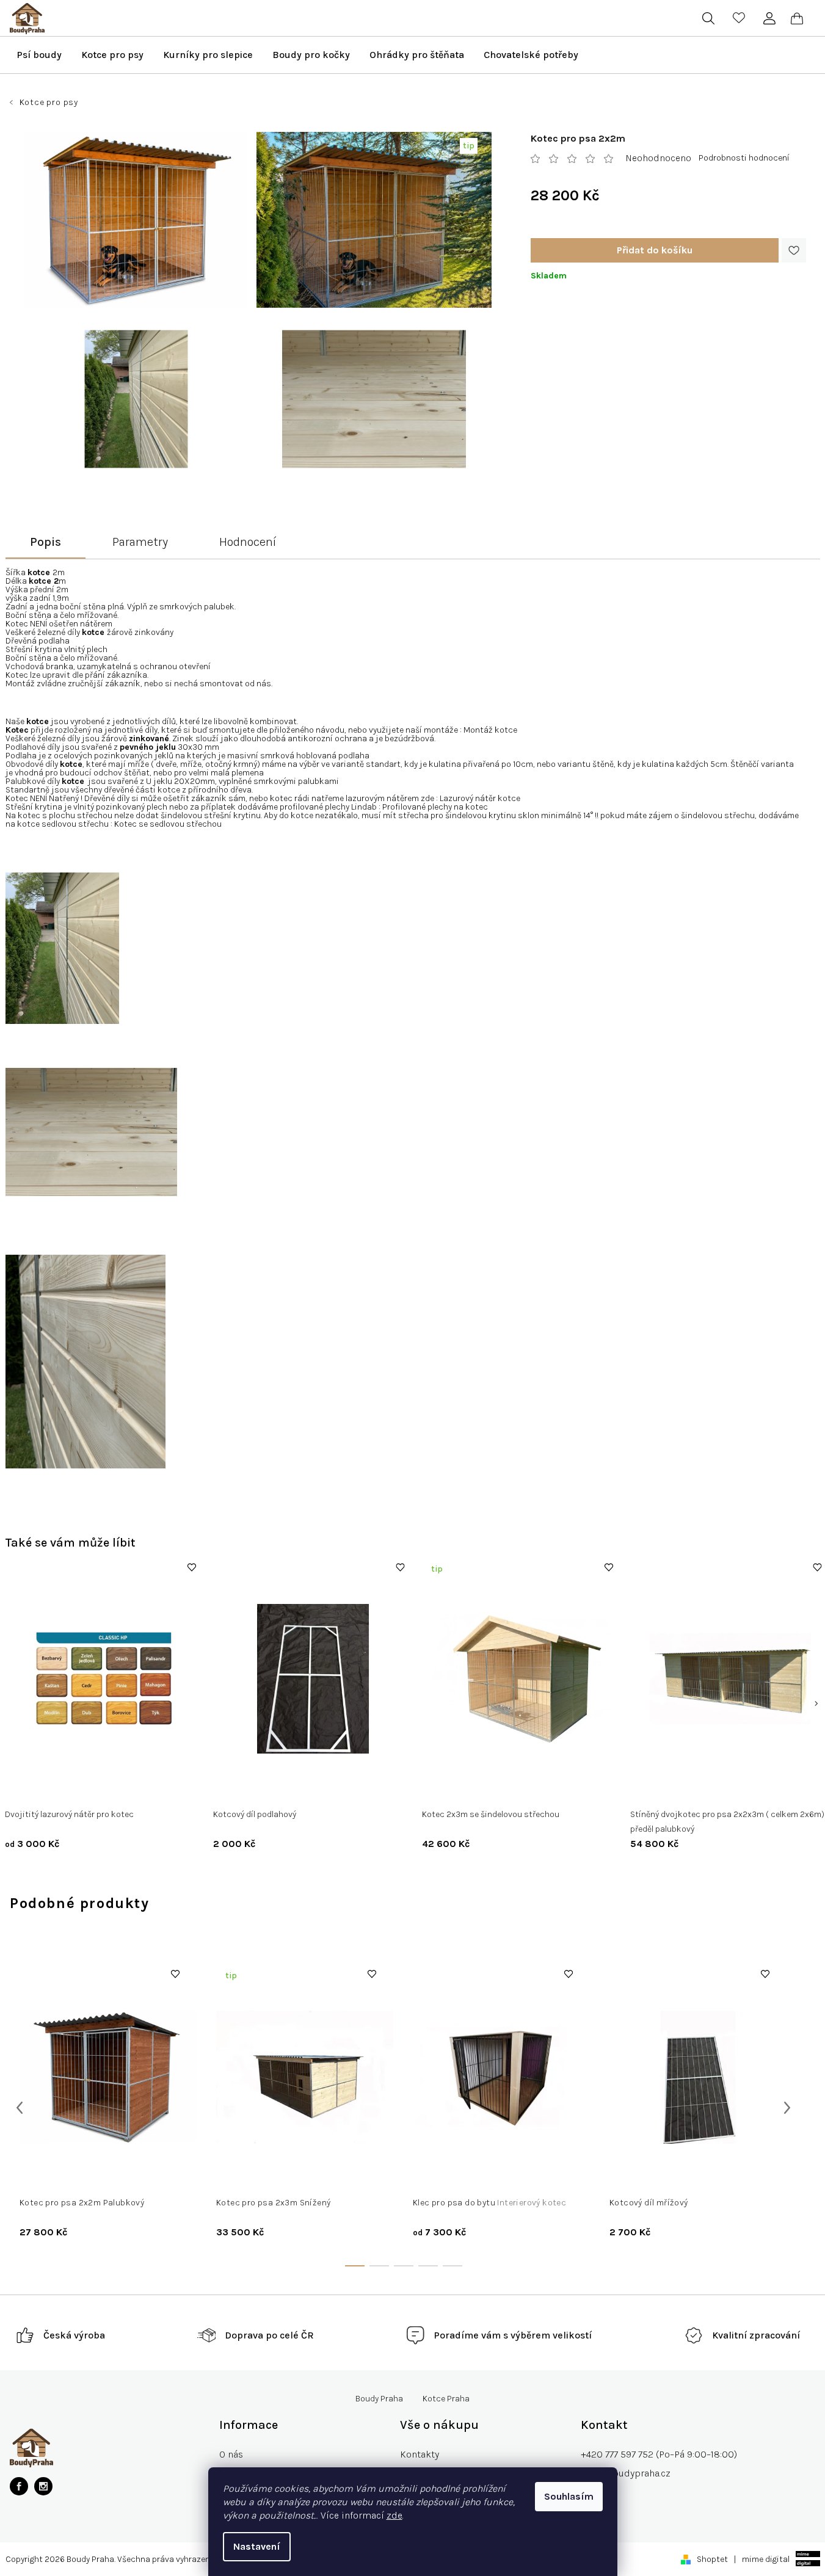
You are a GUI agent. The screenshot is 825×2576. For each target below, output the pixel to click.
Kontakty (420, 2454)
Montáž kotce (490, 730)
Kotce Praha (446, 2399)
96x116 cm (490, 2174)
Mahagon (123, 1789)
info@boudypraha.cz (626, 2473)
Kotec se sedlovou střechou (168, 824)
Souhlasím (569, 2496)
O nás (231, 2454)
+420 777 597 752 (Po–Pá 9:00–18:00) (659, 2454)
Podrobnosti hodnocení (744, 158)
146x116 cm (442, 2174)
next (787, 2108)
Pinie (87, 1789)
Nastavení (257, 2546)
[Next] (816, 1703)
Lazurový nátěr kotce (480, 799)
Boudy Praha (379, 2399)
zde (394, 2515)
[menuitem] (39, 55)
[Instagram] (43, 2486)
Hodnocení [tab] (248, 542)
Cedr (23, 1789)
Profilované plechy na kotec (435, 807)
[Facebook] (19, 2486)
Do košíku (655, 250)
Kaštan (55, 1789)
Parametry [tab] (140, 542)
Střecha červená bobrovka (482, 1789)
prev (20, 2108)
